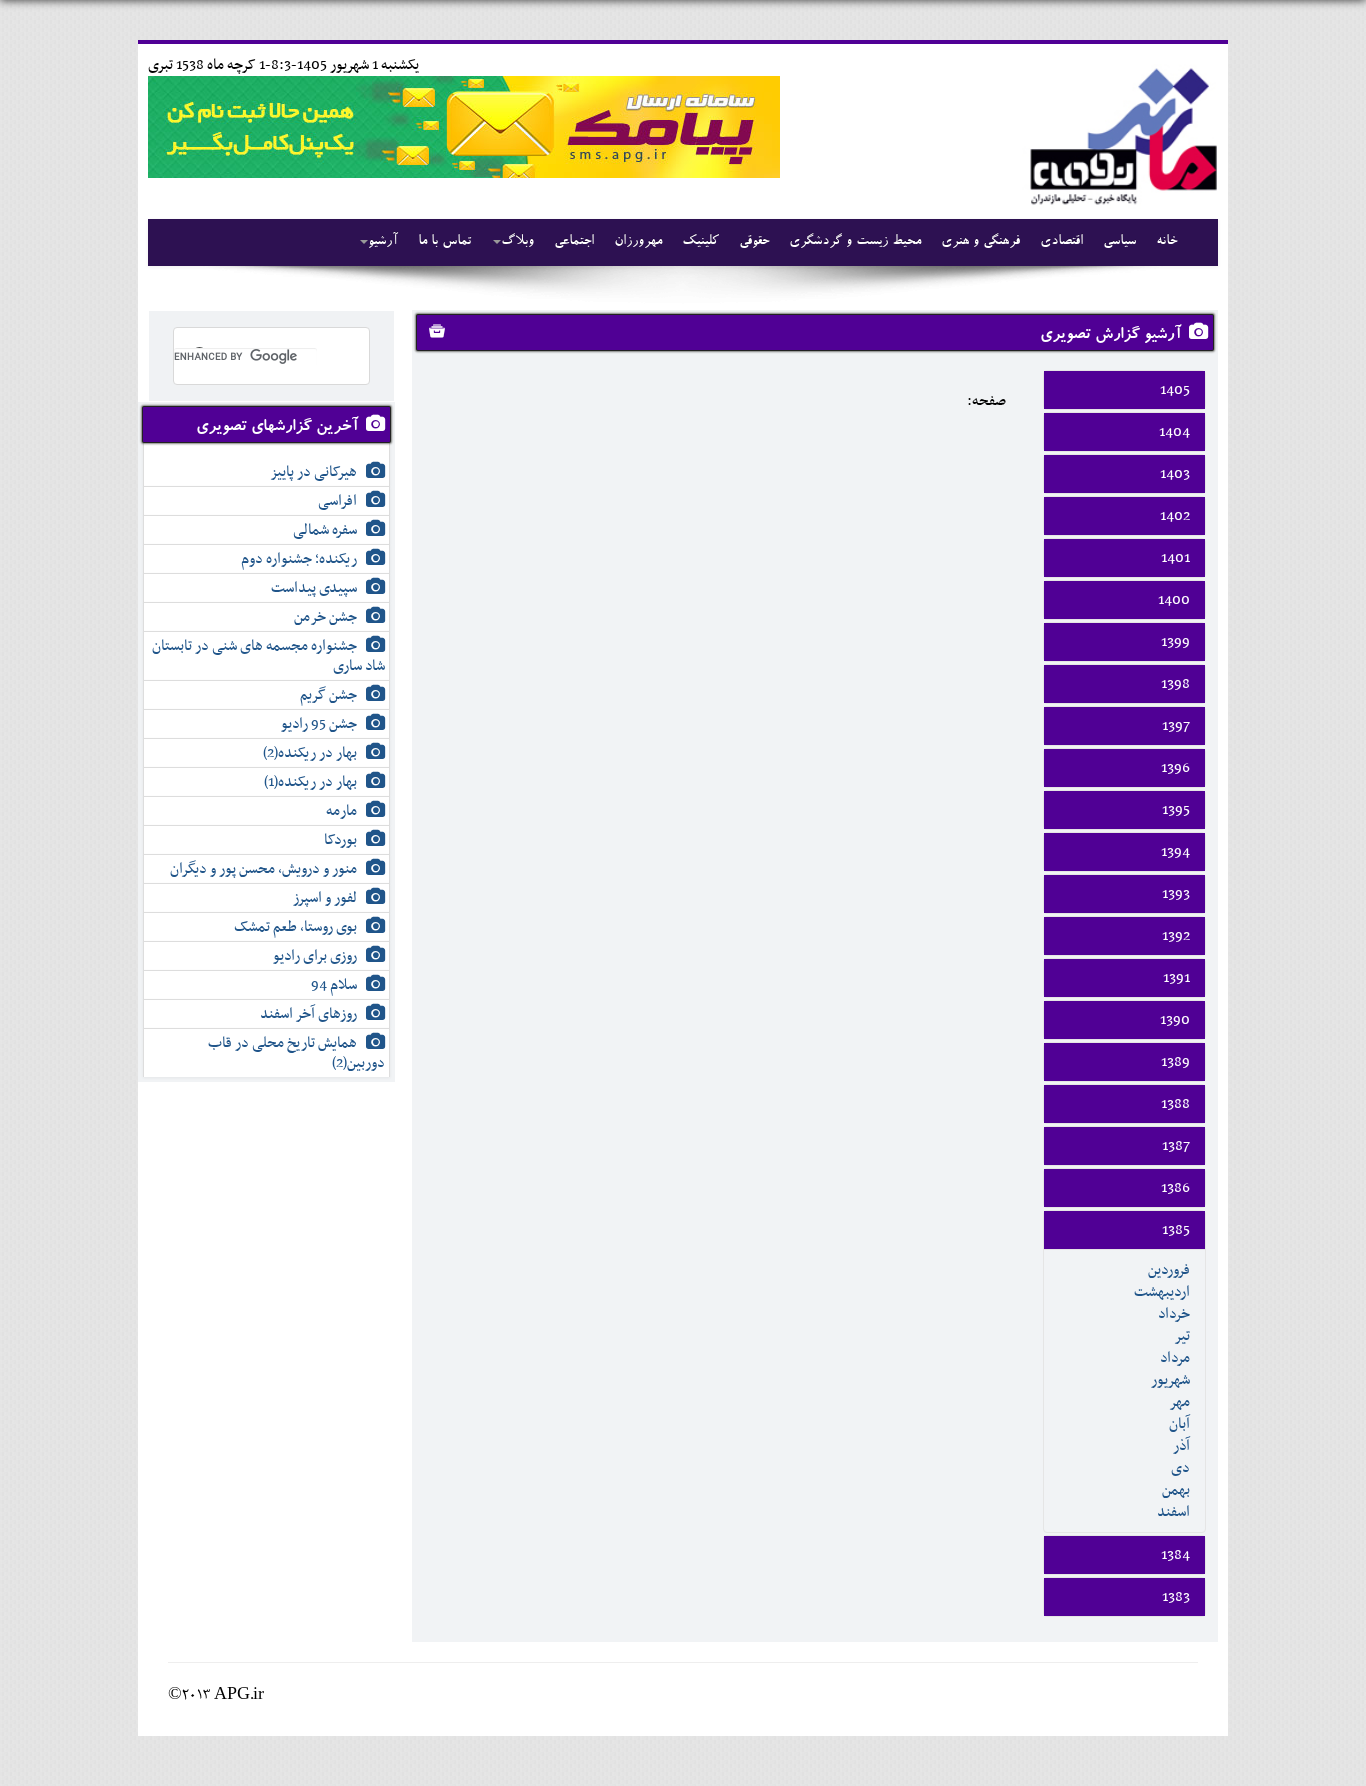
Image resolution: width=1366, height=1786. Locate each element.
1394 (1175, 852)
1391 (1176, 978)
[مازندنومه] (1120, 133)
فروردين (1169, 1270)
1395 (1176, 810)
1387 (1176, 1146)
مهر (1179, 1402)
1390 (1175, 1020)
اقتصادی (1061, 242)
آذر (1181, 1446)
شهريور (1170, 1380)
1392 (1176, 936)
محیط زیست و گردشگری (855, 242)
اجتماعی (574, 242)
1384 (1175, 1555)
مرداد (1175, 1358)
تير (1182, 1336)
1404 (1174, 432)
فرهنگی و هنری (980, 242)
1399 (1175, 642)
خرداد (1174, 1314)
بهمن (1176, 1490)
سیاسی (1119, 242)
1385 (1176, 1230)
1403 (1175, 474)
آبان (1179, 1424)
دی (1180, 1468)
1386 (1175, 1188)
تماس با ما (444, 242)
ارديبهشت (1162, 1292)
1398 (1175, 684)
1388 (1175, 1104)
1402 (1175, 516)
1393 (1176, 894)
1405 (1175, 390)
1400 (1174, 600)
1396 (1175, 768)
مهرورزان (638, 242)
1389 (1175, 1062)
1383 (1176, 1597)
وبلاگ (517, 242)
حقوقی (754, 242)
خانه (1166, 242)
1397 (1176, 726)
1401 (1175, 558)
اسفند (1173, 1512)
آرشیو (383, 242)
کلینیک (700, 242)
